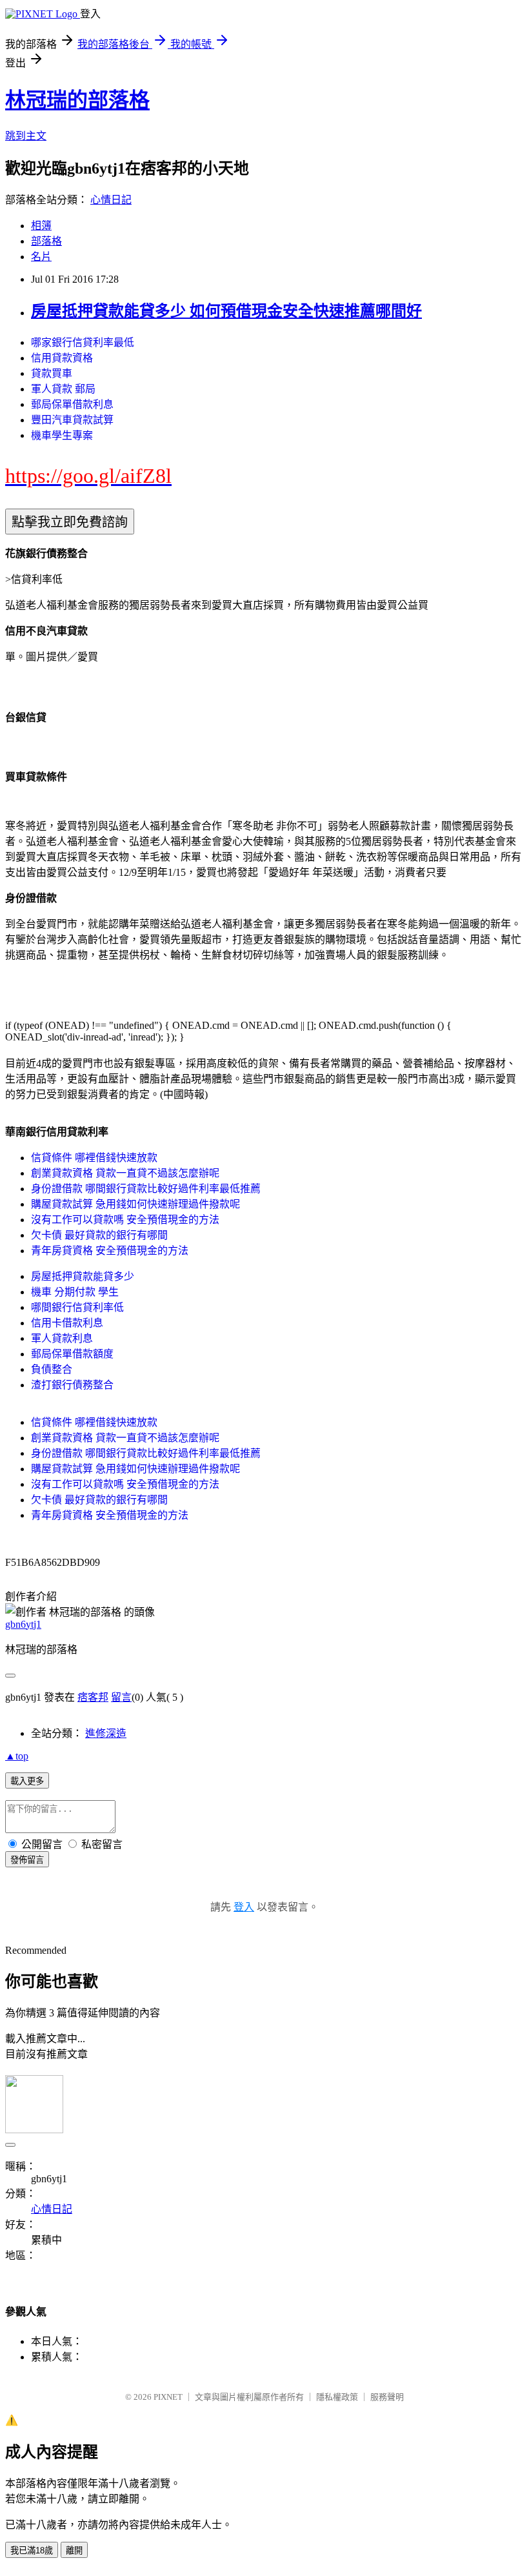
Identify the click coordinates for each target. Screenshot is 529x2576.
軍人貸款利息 (62, 1338)
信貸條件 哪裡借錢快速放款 (94, 1158)
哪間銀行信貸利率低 (77, 1307)
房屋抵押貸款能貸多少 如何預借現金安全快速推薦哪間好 (226, 311)
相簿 (41, 226)
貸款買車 (52, 373)
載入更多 (27, 1781)
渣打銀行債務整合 (72, 1385)
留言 (121, 1697)
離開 (74, 2551)
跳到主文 (26, 136)
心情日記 (111, 200)
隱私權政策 (337, 2397)
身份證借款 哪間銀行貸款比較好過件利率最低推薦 (146, 1189)
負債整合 (52, 1369)
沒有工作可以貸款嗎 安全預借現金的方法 (125, 1220)
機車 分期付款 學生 (75, 1292)
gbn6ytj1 (23, 1624)
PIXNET (168, 2397)
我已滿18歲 (32, 2551)
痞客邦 (93, 1697)
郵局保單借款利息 (72, 404)
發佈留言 (27, 1860)
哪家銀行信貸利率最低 (83, 342)
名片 (41, 257)
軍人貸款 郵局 (63, 389)
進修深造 (106, 1733)
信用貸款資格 (62, 358)
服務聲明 (387, 2397)
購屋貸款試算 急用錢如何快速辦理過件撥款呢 (135, 1204)
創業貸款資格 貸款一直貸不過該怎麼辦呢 (125, 1173)
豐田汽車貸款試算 (72, 420)
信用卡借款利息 (67, 1323)
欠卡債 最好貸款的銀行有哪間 (99, 1235)
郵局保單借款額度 (72, 1354)
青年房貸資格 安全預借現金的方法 (110, 1251)
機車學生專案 (62, 435)
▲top (17, 1756)
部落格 (46, 241)
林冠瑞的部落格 (77, 100)
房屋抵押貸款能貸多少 (83, 1276)
